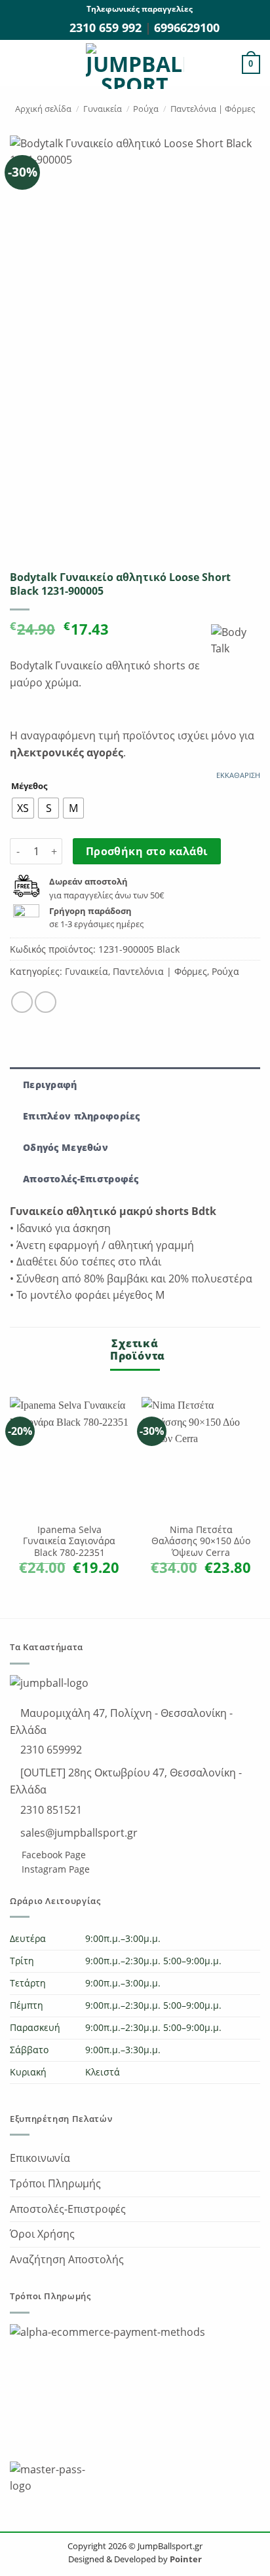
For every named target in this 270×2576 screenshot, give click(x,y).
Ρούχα (146, 109)
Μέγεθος (29, 786)
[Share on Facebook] (22, 1002)
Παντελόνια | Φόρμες (213, 109)
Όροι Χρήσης (42, 2234)
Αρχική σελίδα (43, 109)
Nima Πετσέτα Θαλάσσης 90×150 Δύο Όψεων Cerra (201, 1541)
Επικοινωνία (40, 2158)
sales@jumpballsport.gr (78, 1833)
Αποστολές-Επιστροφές (68, 2209)
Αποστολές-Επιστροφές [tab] (81, 1179)
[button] (18, 64)
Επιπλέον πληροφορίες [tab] (82, 1116)
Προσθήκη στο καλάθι (147, 851)
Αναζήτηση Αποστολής (67, 2259)
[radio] (23, 808)
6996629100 (187, 27)
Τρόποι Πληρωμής (55, 2183)
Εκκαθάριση (238, 775)
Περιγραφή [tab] (50, 1085)
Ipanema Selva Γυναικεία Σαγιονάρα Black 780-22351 (69, 1541)
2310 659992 (50, 1750)
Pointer (185, 2559)
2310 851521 (50, 1810)
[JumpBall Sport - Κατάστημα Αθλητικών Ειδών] (135, 66)
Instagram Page (54, 1869)
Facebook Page (52, 1855)
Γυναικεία (103, 109)
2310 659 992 (107, 27)
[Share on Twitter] (46, 1002)
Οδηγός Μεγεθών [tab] (66, 1147)
